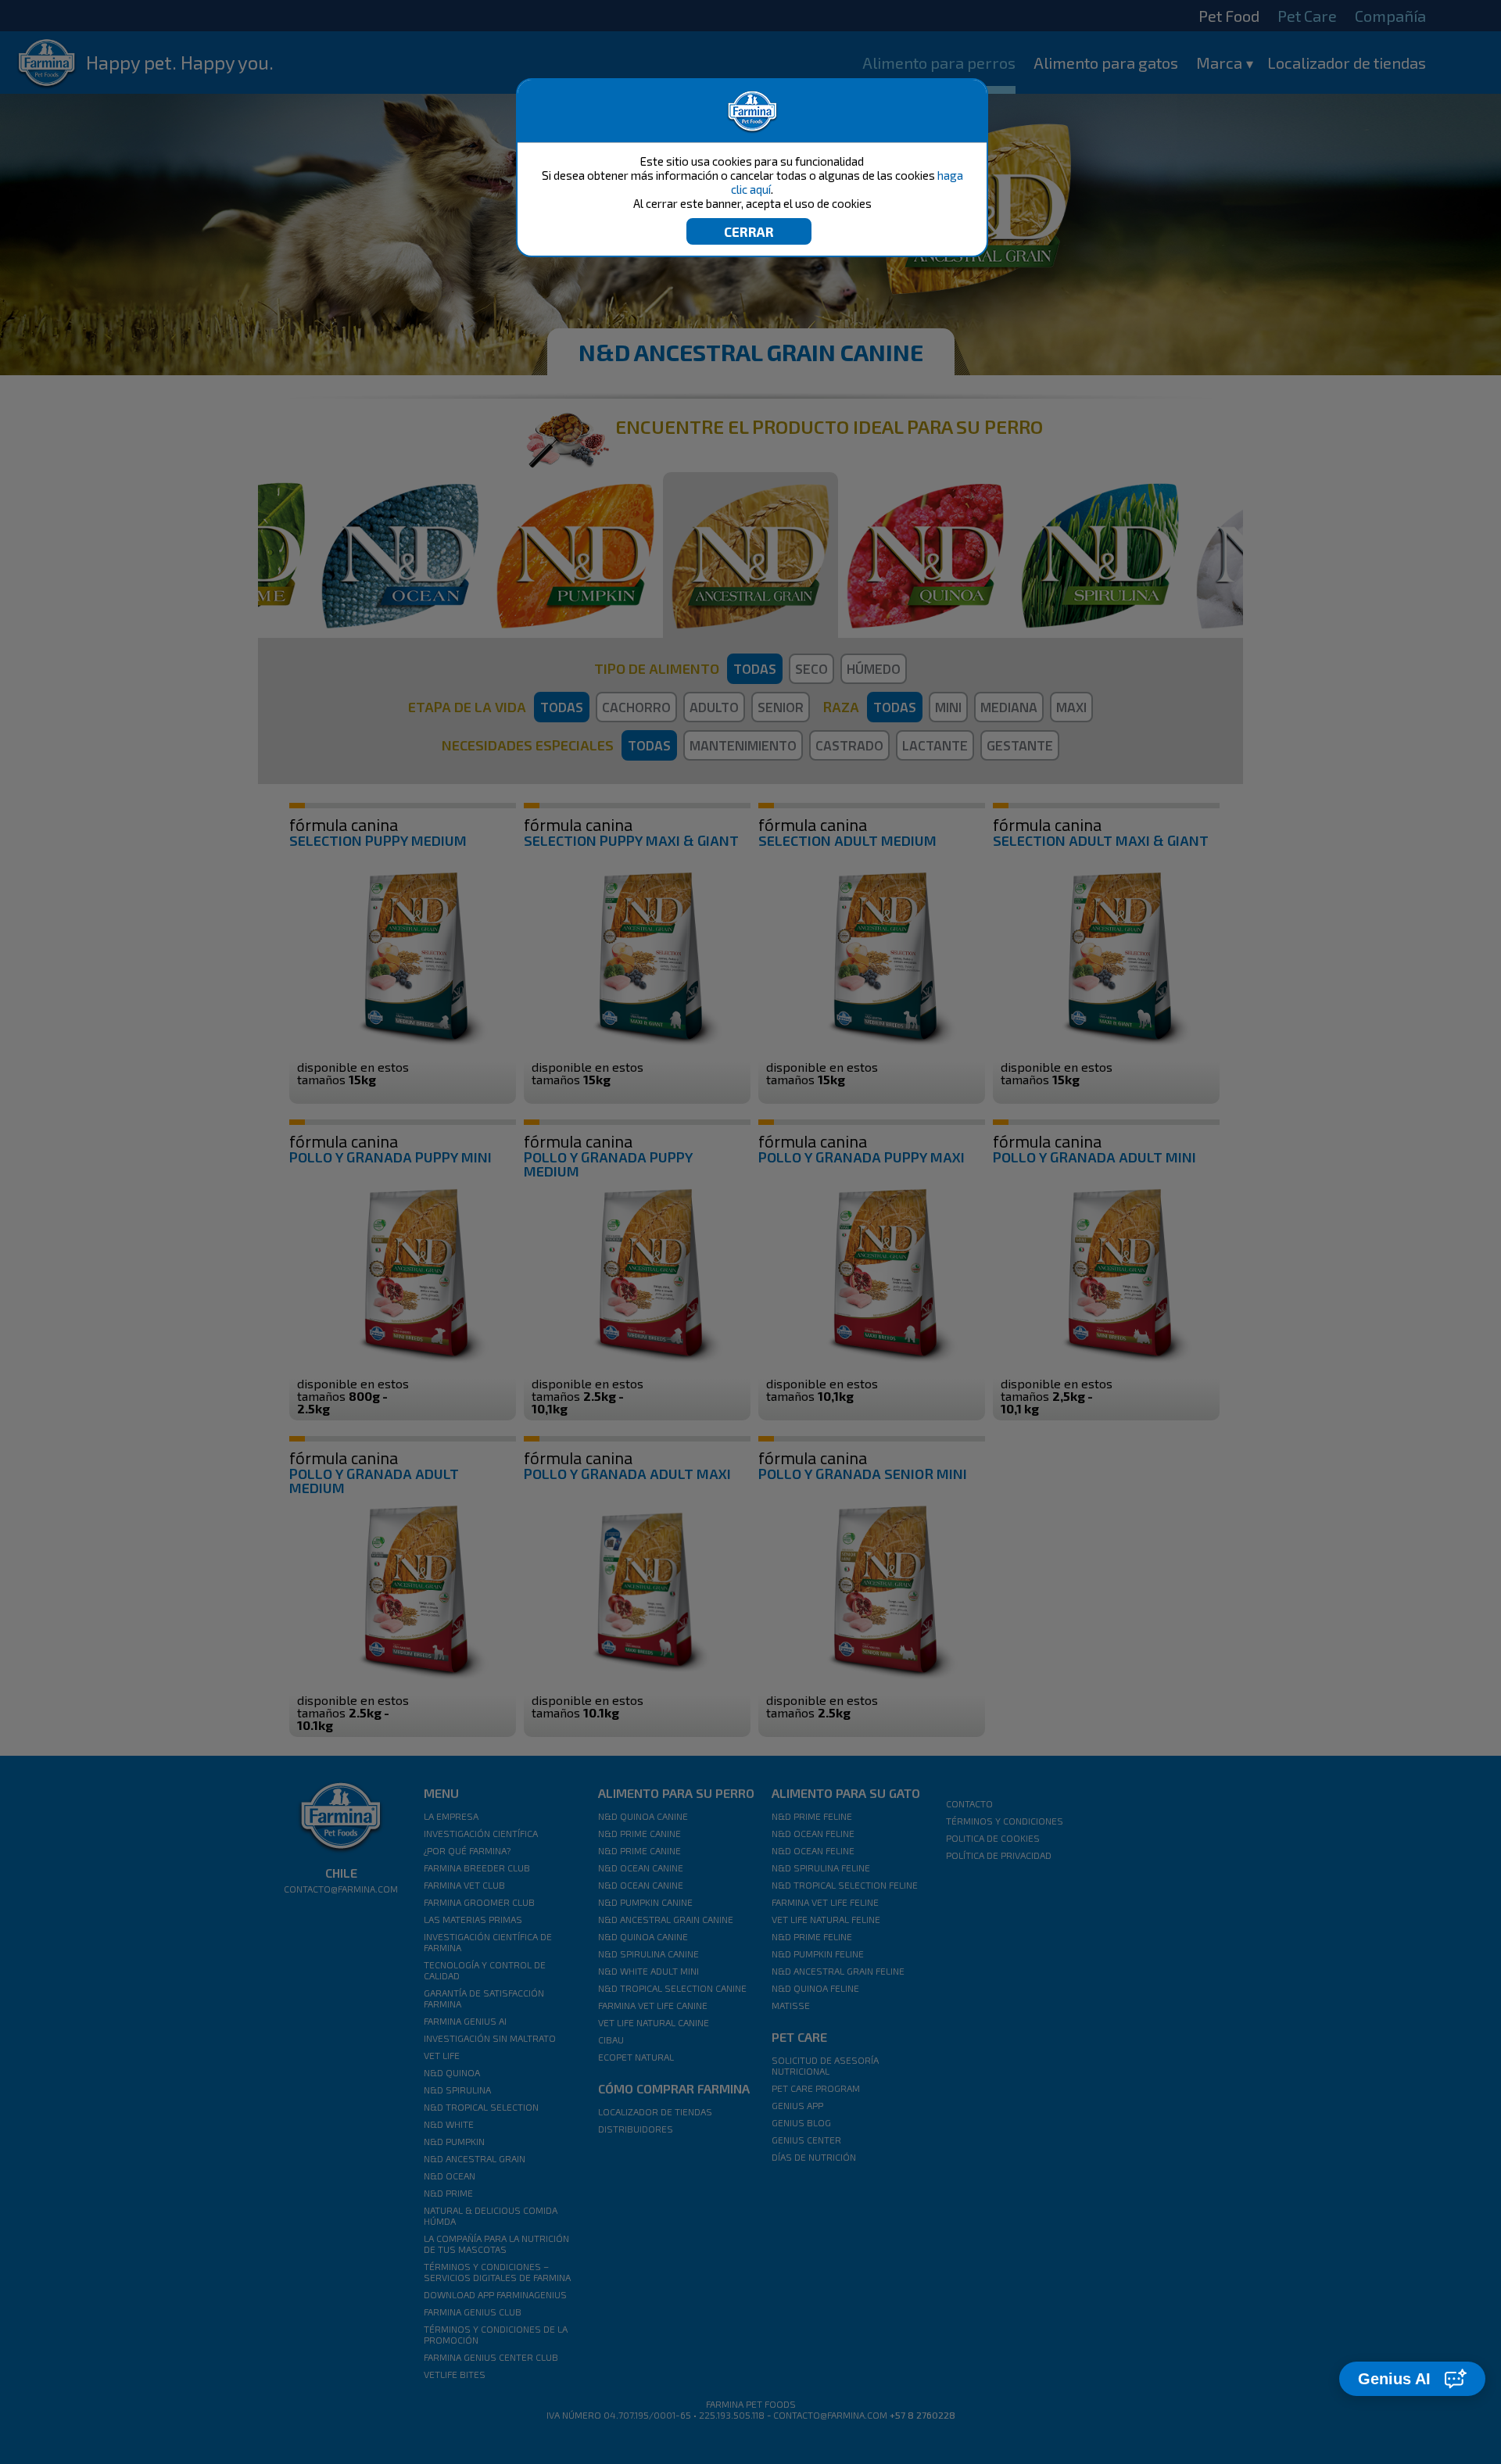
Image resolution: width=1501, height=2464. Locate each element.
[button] (1412, 2379)
